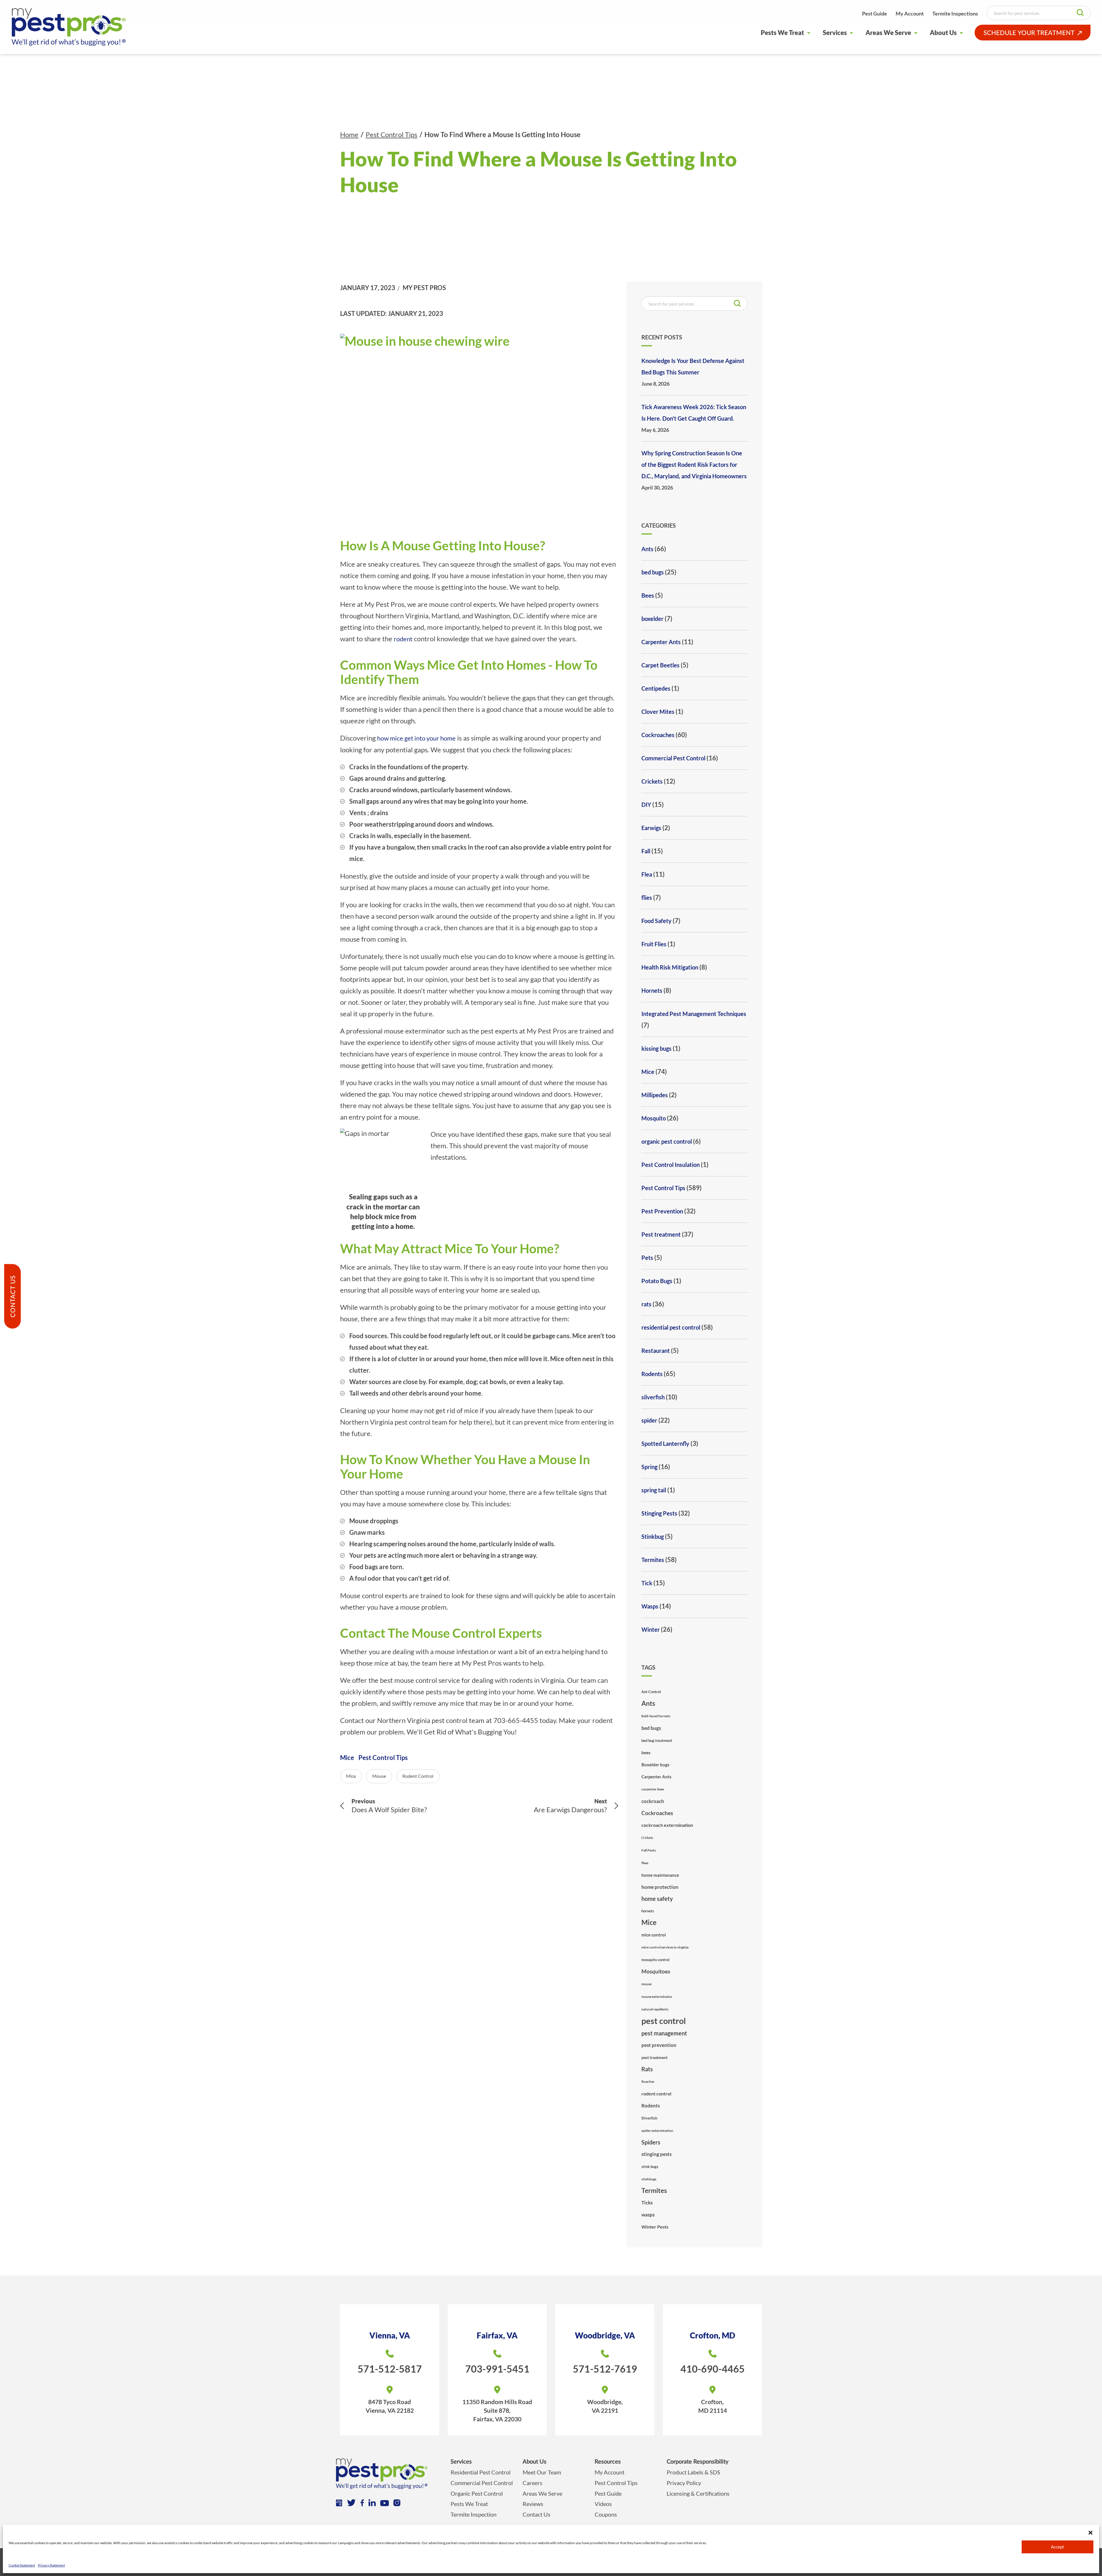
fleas (645, 1863)
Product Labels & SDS (693, 2472)
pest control (664, 2021)
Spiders (651, 2142)
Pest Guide (875, 13)
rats (646, 1304)
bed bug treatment (657, 1740)
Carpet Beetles (660, 665)
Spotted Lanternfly (665, 1444)
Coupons (606, 2514)
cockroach (653, 1801)
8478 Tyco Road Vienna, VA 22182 (390, 2406)
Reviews (533, 2504)
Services (835, 33)
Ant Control (651, 1692)
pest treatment (654, 2057)
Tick (647, 1583)
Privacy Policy (684, 2483)
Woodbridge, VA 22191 (605, 2406)
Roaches (648, 2081)
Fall (646, 851)
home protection (660, 1887)
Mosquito (654, 1118)
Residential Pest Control (481, 2472)
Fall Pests (649, 1850)
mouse (379, 1776)
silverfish (653, 1397)
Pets (647, 1258)
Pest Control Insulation (671, 1165)
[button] (1091, 2532)
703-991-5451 (497, 2369)
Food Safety (656, 921)
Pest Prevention (662, 1211)
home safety (657, 1899)
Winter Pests (655, 2227)
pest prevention (659, 2045)
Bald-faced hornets (656, 1716)
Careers (532, 2483)
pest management (664, 2033)
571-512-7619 (605, 2369)
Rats (647, 2069)
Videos (603, 2504)
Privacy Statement (51, 2565)
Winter (651, 1629)
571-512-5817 (390, 2369)
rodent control (418, 1776)
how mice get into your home (416, 738)
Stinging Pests (659, 1513)
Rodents (652, 1374)
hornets (648, 1911)
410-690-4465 (713, 2369)
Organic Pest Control (477, 2493)
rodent (403, 639)
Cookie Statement (22, 2565)
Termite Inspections (955, 13)
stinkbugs (649, 2179)
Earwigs (651, 828)
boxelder (652, 619)
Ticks (647, 2203)
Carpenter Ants (661, 642)
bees (646, 1753)
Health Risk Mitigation (670, 967)
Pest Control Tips (391, 134)
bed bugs (653, 572)
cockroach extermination (667, 1825)
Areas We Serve (888, 33)
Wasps (650, 1606)
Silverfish (649, 2118)
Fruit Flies (654, 944)
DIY (646, 805)
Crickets (652, 781)
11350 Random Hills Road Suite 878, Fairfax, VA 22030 (497, 2410)
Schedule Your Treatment (1029, 33)
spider (649, 1420)
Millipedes (655, 1095)
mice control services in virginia (665, 1947)
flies (647, 897)
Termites (653, 1560)
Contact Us (537, 2514)
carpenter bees (653, 1789)
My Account (910, 13)
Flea (647, 874)
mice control (654, 1935)
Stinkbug (653, 1536)
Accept (1058, 2547)
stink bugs (650, 2167)
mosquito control (655, 1960)
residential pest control (671, 1327)
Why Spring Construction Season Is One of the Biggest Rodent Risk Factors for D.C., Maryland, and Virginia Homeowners (694, 465)
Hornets (652, 990)
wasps (648, 2215)
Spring (649, 1467)
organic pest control (667, 1141)
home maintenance (660, 1875)
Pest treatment (661, 1234)
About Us (943, 33)
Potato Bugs (657, 1281)
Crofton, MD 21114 (713, 2406)
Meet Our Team (542, 2472)
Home (349, 134)
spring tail (654, 1490)
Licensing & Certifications (698, 2493)
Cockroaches (658, 735)
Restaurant (656, 1351)
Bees (648, 595)
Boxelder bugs (655, 1765)
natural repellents (655, 2009)
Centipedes (656, 688)
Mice (347, 1758)
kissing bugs (656, 1048)
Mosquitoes (656, 1971)
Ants (647, 549)
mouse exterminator (657, 1997)
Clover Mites (658, 712)
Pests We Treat (782, 33)
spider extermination (657, 2131)
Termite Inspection (474, 2514)
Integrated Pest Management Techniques (694, 1014)
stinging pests (656, 2154)
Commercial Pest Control (673, 758)
